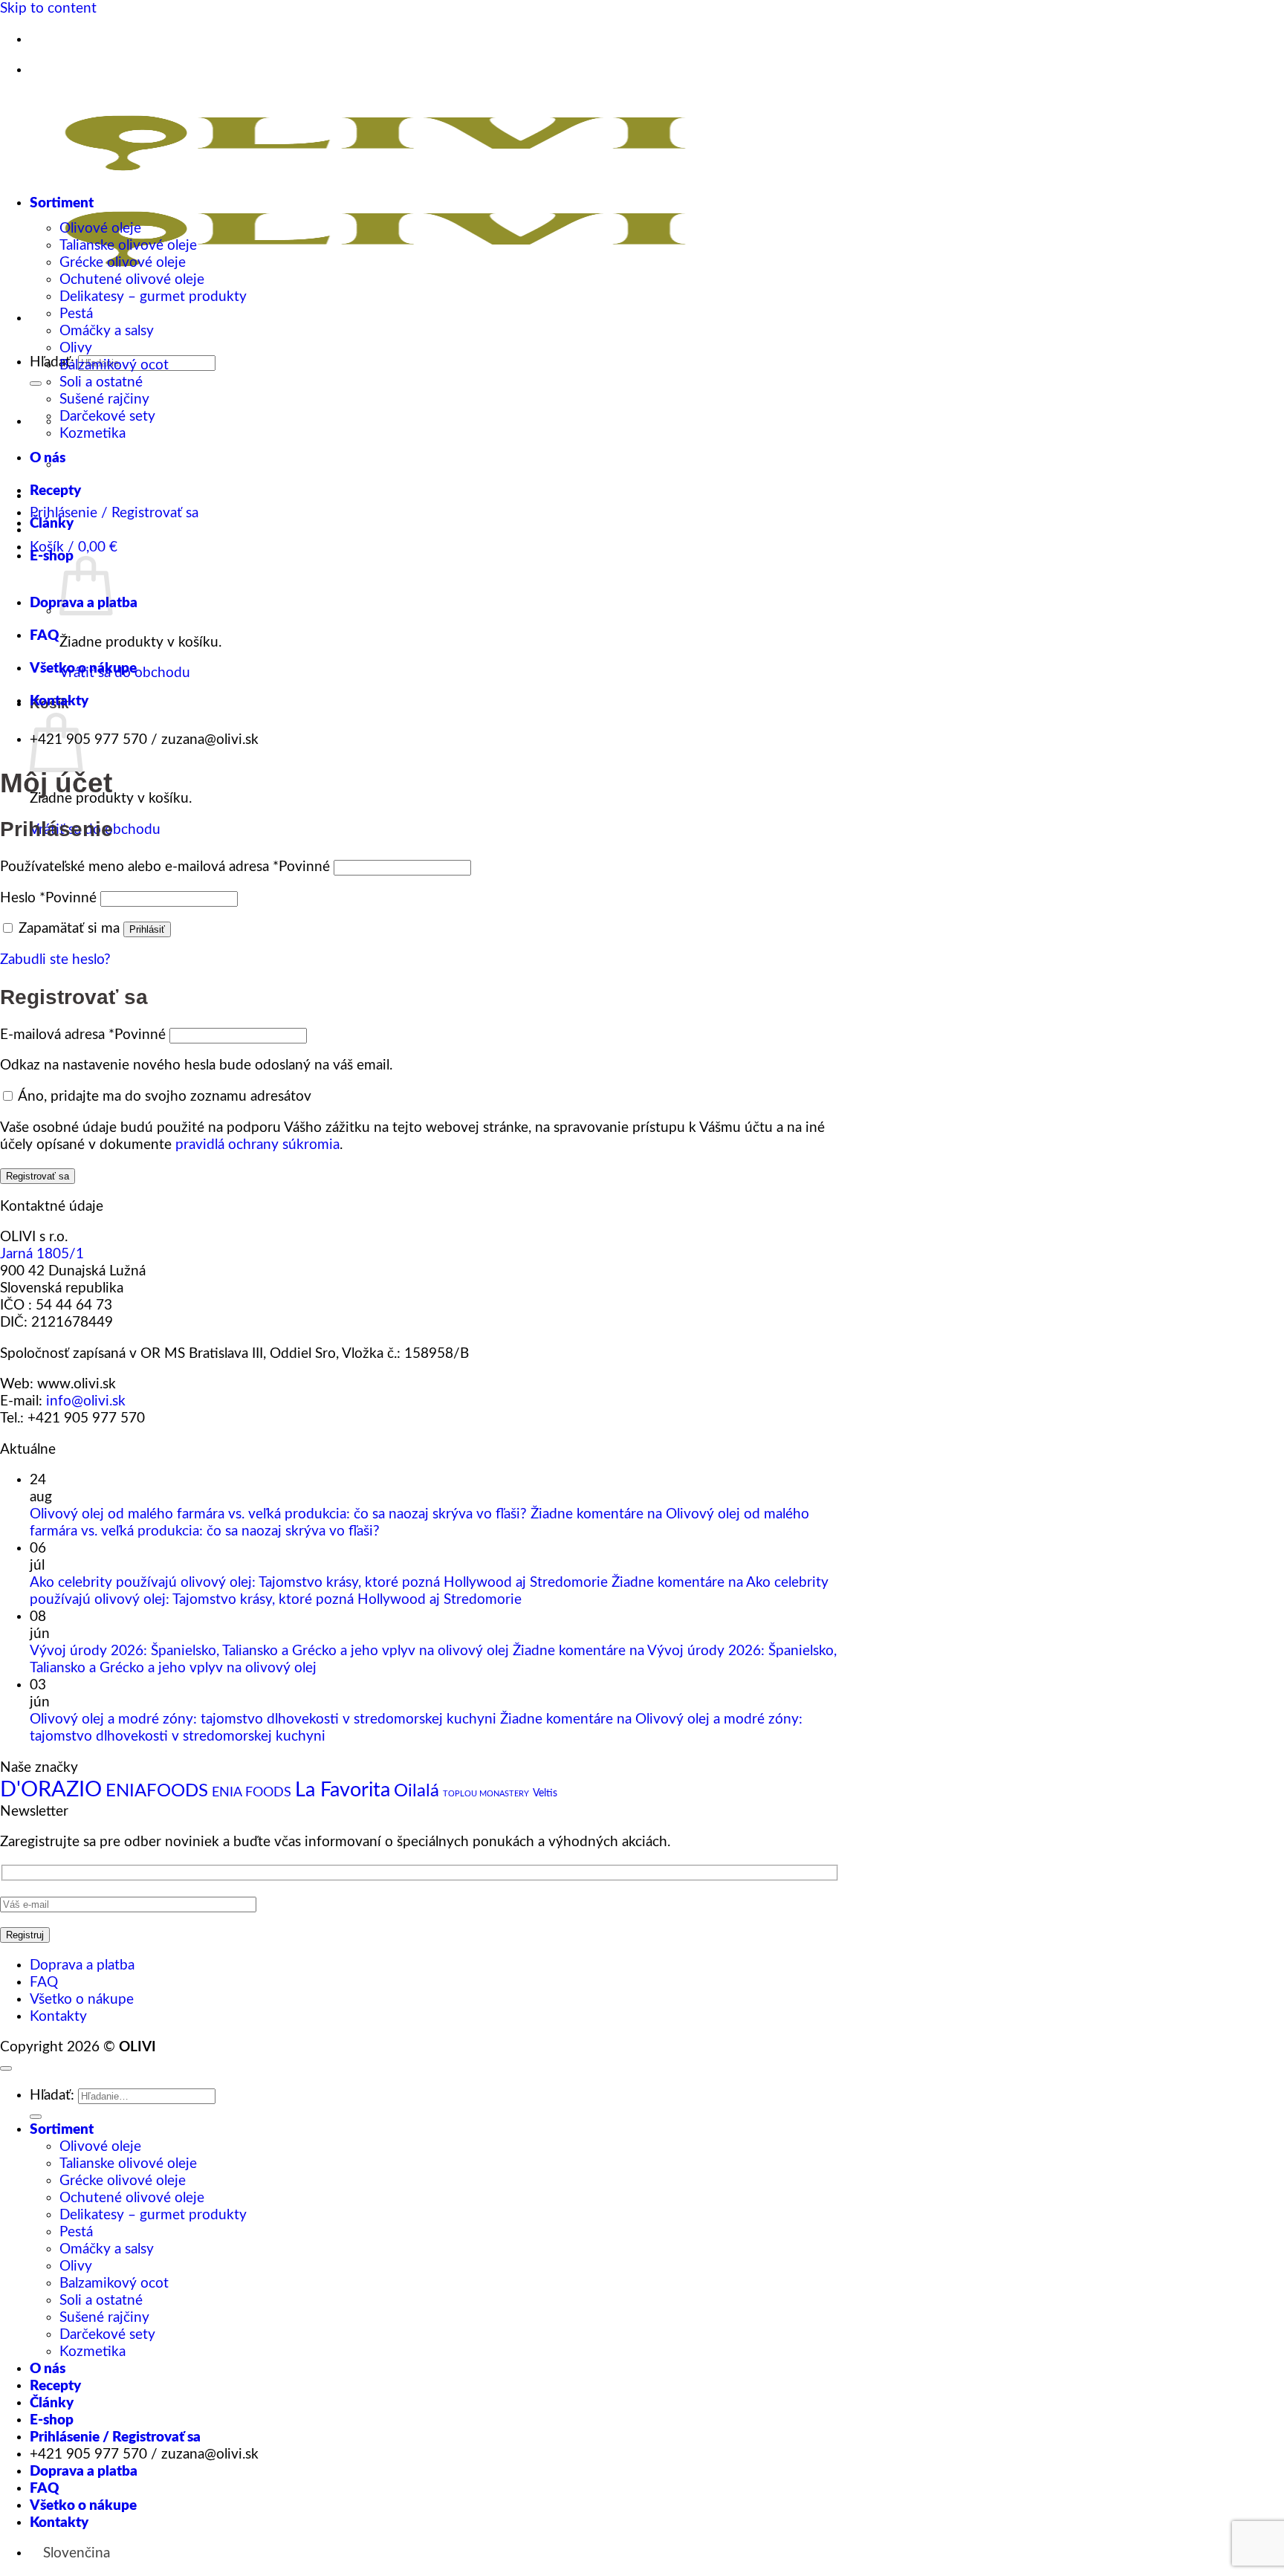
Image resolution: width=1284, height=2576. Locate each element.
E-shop (52, 556)
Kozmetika (93, 434)
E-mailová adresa (83, 1035)
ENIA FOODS (252, 1792)
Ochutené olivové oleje (132, 280)
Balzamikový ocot (114, 365)
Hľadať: (52, 362)
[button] (74, 547)
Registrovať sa (38, 1176)
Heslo (48, 898)
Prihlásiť (147, 929)
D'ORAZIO (51, 1790)
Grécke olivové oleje (123, 263)
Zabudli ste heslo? (55, 960)
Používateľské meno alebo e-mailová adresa (165, 867)
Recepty (55, 491)
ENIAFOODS (157, 1791)
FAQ (44, 636)
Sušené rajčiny (104, 399)
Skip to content (48, 9)
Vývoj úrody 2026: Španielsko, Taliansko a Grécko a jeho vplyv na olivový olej (269, 1651)
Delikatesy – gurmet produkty (153, 297)
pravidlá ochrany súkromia (257, 1145)
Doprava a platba (82, 1965)
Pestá (76, 314)
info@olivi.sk (86, 1401)
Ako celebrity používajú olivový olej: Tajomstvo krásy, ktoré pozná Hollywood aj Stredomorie (319, 1583)
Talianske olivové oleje (128, 246)
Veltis (545, 1793)
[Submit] (36, 384)
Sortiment (62, 203)
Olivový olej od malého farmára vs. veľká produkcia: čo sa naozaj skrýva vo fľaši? (278, 1514)
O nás (48, 458)
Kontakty (59, 701)
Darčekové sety (107, 417)
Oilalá (416, 1791)
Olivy (76, 348)
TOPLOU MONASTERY (486, 1794)
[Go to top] (6, 2068)
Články (52, 524)
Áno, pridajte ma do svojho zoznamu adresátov (163, 1097)
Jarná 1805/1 (42, 1254)
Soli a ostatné (101, 382)
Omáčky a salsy (107, 331)
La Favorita (343, 1790)
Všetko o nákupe (83, 669)
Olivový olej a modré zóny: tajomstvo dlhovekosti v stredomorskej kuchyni (263, 1719)
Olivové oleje (100, 229)
